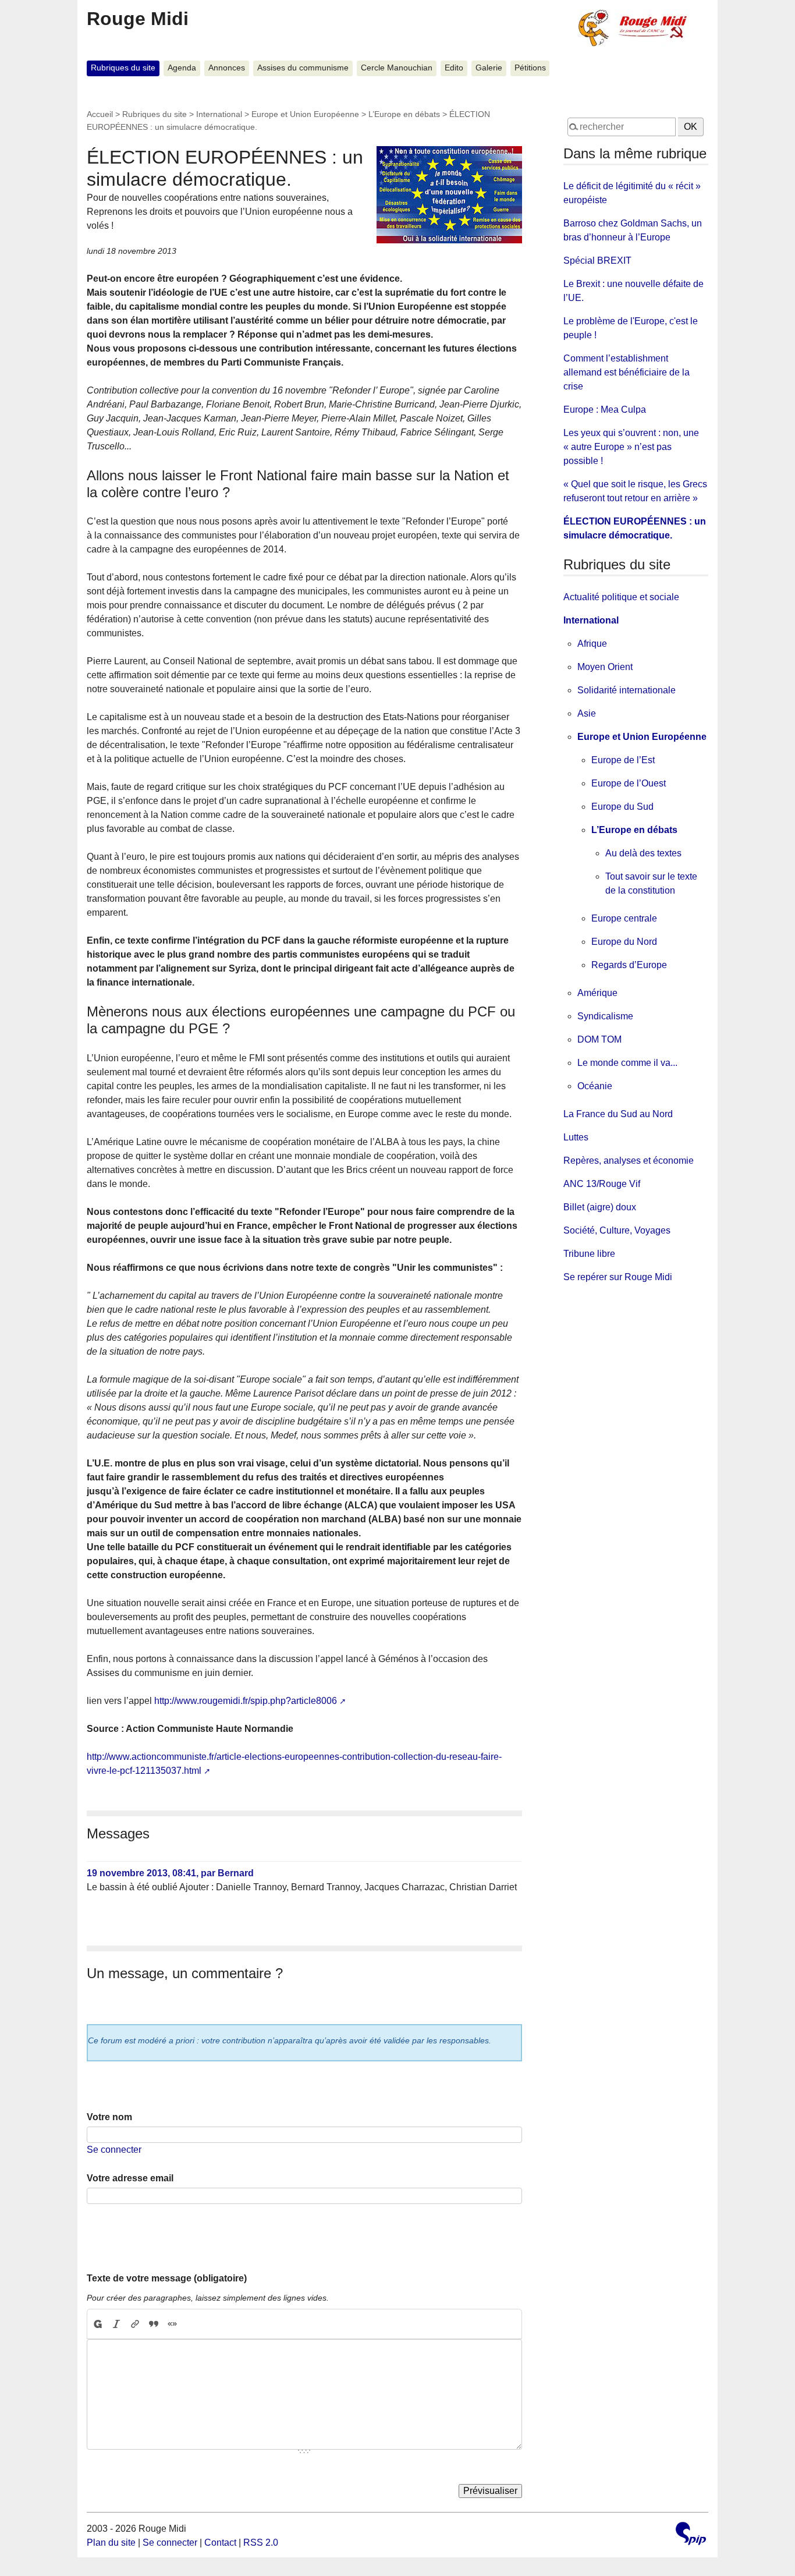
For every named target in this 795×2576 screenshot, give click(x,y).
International (219, 114)
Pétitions (530, 68)
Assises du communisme (303, 68)
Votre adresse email (130, 2178)
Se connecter (114, 2150)
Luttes (576, 1137)
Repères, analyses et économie (629, 1161)
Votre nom (109, 2117)
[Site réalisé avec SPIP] (691, 2535)
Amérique (597, 993)
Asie (587, 713)
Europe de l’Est (623, 760)
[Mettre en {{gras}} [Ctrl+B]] (97, 2324)
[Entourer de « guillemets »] (172, 2324)
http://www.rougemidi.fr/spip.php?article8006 (246, 1701)
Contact (220, 2543)
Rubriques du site (123, 68)
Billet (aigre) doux (600, 1207)
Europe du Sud (622, 807)
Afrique (592, 644)
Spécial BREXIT (597, 261)
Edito (454, 68)
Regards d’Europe (629, 965)
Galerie (489, 68)
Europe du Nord (624, 942)
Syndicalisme (605, 1016)
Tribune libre (589, 1254)
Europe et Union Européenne (305, 114)
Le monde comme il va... (627, 1063)
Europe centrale (624, 918)
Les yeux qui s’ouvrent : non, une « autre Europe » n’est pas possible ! (631, 447)
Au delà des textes (643, 853)
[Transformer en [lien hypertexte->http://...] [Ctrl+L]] (135, 2324)
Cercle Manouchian (397, 68)
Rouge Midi (138, 19)
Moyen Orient (605, 667)
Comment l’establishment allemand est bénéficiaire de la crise (627, 372)
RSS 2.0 (261, 2543)
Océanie (595, 1086)
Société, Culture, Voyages (617, 1230)
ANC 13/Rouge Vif (602, 1184)
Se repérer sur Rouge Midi (618, 1277)
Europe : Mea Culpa (605, 410)
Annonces (227, 68)
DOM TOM (599, 1039)
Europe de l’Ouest (629, 783)
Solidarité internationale (627, 690)
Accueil (100, 114)
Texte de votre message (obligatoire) (167, 2278)
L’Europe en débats (404, 114)
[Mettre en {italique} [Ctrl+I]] (116, 2324)
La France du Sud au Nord (618, 1114)
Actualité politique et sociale (621, 597)
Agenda (182, 68)
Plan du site (111, 2543)
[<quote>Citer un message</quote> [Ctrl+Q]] (154, 2324)
